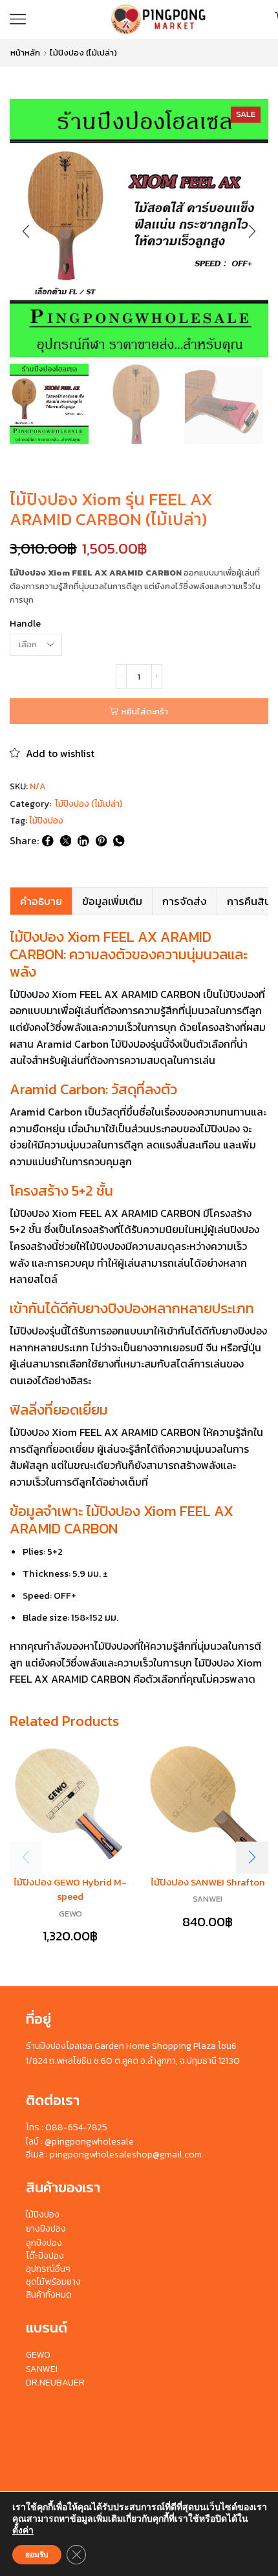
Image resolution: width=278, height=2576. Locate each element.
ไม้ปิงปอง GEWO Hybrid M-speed (70, 1889)
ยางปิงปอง (46, 2229)
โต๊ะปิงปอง (45, 2256)
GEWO (70, 1914)
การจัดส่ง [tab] (185, 901)
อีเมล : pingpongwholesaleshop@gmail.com (114, 2155)
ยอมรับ (37, 2555)
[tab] (41, 901)
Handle (25, 624)
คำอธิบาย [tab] (41, 901)
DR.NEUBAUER (55, 2383)
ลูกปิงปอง (44, 2243)
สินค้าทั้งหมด (49, 2295)
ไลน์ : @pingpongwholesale (80, 2142)
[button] (26, 231)
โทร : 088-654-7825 (67, 2127)
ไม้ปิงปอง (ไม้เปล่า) (83, 53)
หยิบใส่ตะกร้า (145, 712)
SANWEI (208, 1899)
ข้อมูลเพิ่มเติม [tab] (112, 901)
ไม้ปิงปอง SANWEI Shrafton (208, 1882)
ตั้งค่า (23, 2531)
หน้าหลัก (25, 53)
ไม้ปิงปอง (46, 821)
